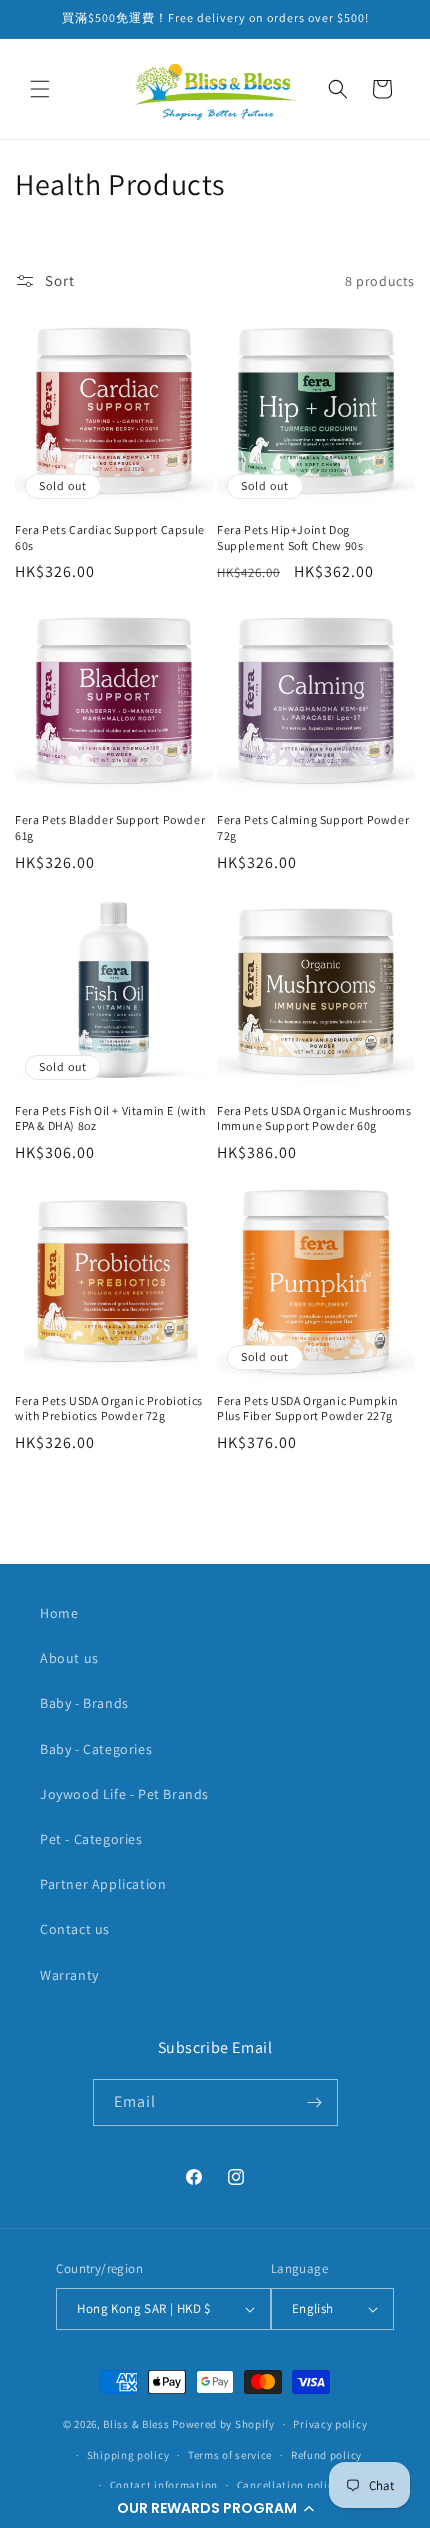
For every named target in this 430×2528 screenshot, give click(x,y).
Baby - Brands (84, 1703)
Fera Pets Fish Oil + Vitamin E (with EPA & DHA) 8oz (110, 1118)
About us (69, 1658)
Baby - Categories (96, 1749)
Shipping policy (128, 2455)
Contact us (75, 1929)
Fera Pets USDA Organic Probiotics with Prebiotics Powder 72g (109, 1408)
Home (59, 1613)
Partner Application (103, 1884)
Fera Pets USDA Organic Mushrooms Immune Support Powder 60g (314, 1118)
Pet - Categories (91, 1839)
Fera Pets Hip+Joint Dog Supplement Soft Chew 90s (290, 537)
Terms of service (230, 2455)
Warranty (69, 1975)
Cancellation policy (288, 2485)
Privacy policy (330, 2424)
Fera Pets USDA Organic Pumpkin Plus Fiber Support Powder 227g (308, 1408)
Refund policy (326, 2455)
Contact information (164, 2485)
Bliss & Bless (136, 2424)
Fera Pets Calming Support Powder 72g (313, 827)
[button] (215, 2508)
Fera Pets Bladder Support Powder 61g (110, 827)
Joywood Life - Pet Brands (124, 1794)
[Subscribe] (315, 2102)
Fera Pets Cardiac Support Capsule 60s (110, 537)
